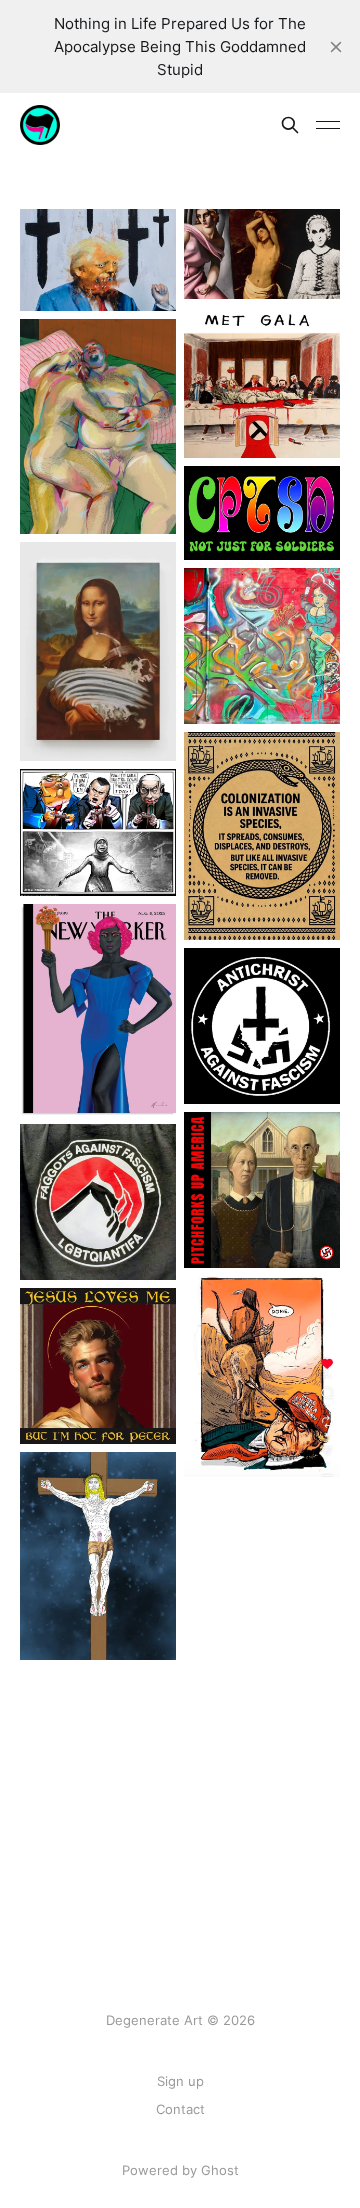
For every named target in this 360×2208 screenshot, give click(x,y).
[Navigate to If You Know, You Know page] (262, 513)
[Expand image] (146, 281)
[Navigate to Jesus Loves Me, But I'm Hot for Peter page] (98, 1366)
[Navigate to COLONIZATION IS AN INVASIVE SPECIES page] (262, 836)
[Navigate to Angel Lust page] (98, 1556)
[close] (336, 47)
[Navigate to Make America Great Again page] (262, 1377)
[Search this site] (290, 125)
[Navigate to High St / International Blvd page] (262, 646)
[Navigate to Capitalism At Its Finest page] (98, 260)
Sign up (180, 2081)
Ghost (220, 2170)
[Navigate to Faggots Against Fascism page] (98, 1202)
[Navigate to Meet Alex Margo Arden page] (98, 651)
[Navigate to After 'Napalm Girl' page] (98, 832)
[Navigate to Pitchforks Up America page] (262, 1190)
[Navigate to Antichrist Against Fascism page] (262, 1026)
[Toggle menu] (328, 125)
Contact (180, 2109)
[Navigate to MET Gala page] (262, 382)
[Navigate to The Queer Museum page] (98, 426)
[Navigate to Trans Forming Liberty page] (98, 1010)
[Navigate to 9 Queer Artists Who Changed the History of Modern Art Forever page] (262, 254)
